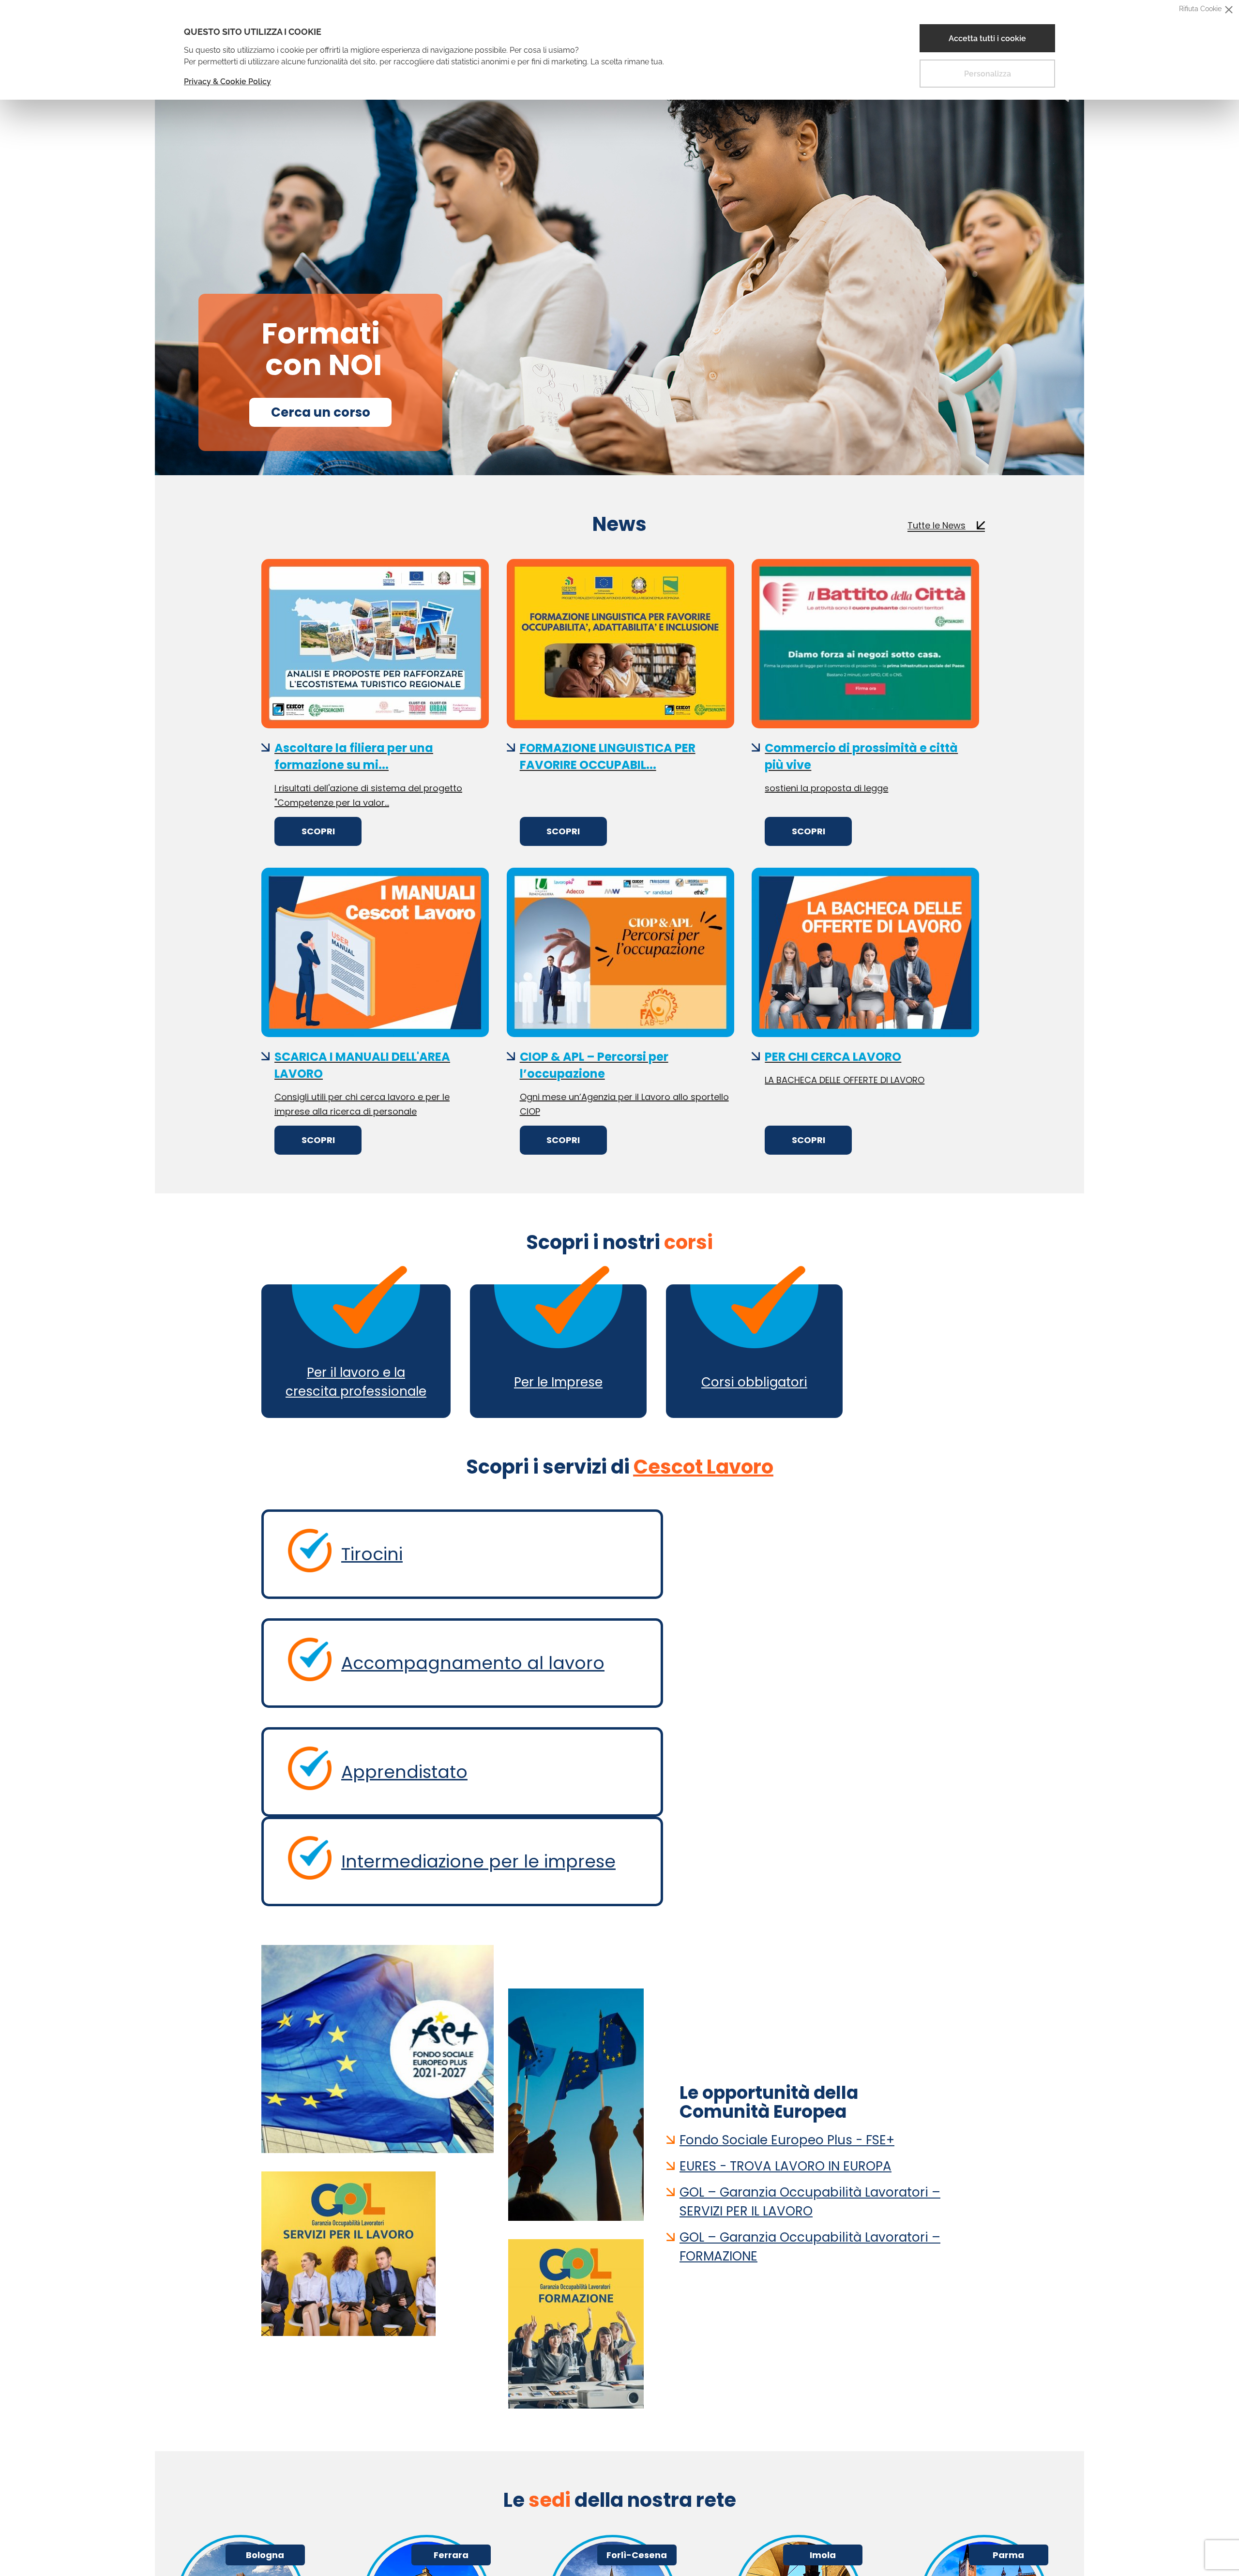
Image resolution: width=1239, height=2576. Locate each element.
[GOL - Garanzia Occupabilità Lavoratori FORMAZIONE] (576, 2322)
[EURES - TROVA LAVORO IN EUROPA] (576, 2103)
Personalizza (988, 74)
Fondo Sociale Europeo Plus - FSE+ (787, 2136)
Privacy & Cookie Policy (227, 82)
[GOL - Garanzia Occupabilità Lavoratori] (378, 2252)
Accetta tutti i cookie (987, 38)
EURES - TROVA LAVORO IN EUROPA (786, 2162)
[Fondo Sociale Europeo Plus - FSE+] (378, 2047)
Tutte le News (937, 521)
